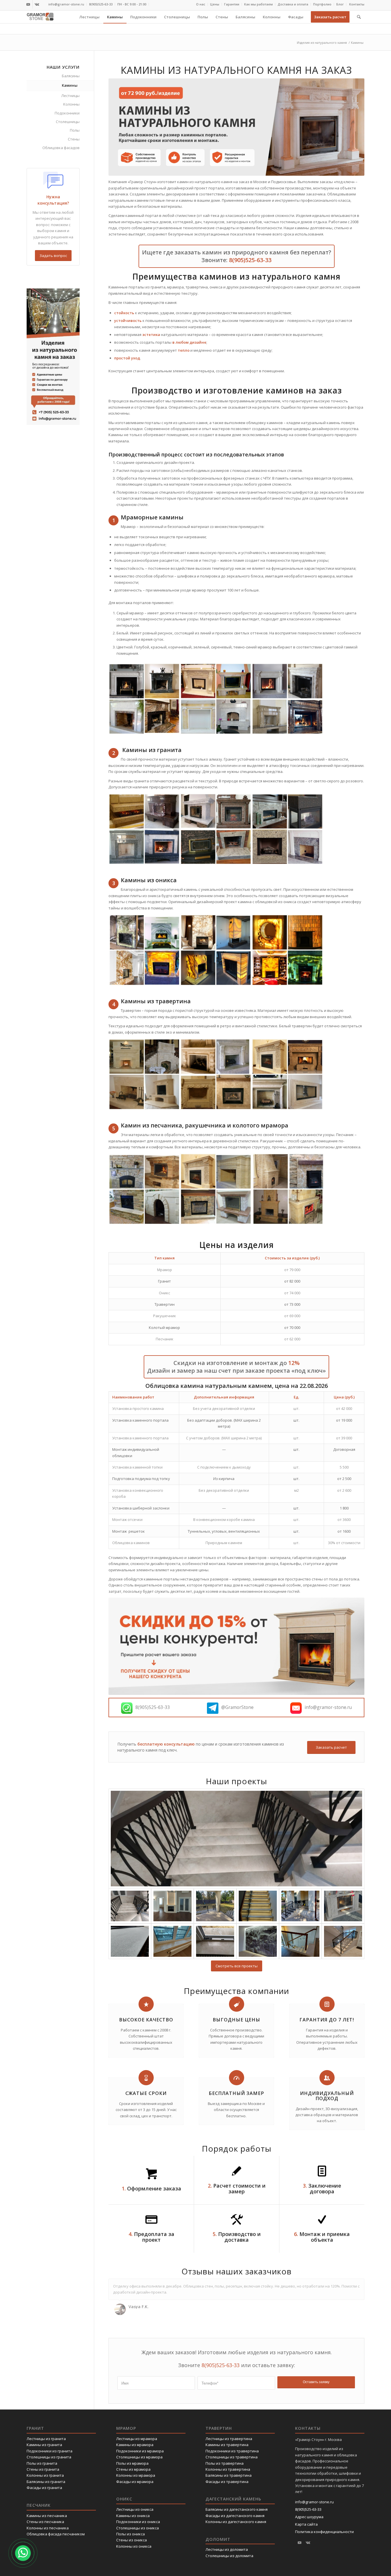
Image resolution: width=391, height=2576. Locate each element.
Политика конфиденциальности (324, 2532)
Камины (70, 85)
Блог (340, 4)
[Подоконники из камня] (172, 1941)
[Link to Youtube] (28, 4)
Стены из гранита (43, 2469)
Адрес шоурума (309, 2517)
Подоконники (67, 113)
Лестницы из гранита (46, 2439)
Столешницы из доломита (229, 2556)
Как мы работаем (258, 4)
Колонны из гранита (45, 2475)
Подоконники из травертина (232, 2451)
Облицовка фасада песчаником (56, 2534)
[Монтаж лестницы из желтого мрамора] (258, 1906)
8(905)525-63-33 (101, 4)
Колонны (71, 104)
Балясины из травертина (229, 2475)
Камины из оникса (133, 2516)
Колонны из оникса (134, 2546)
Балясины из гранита (46, 2482)
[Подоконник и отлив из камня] (215, 1941)
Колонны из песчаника (48, 2528)
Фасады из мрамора (135, 2482)
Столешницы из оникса (138, 2528)
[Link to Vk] (37, 4)
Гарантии (232, 4)
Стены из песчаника (45, 2522)
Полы (75, 130)
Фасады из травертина (227, 2482)
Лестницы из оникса (135, 2509)
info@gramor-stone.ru (66, 4)
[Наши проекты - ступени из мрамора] (300, 1941)
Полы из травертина (225, 2463)
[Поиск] (359, 17)
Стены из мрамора (133, 2469)
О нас (201, 4)
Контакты (357, 4)
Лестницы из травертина (229, 2439)
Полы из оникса (131, 2534)
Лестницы (70, 96)
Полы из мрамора (132, 2463)
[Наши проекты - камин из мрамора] (172, 1906)
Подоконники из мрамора (140, 2451)
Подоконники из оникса (138, 2522)
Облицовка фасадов (61, 148)
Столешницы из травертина (232, 2457)
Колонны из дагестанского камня (236, 2522)
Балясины (71, 76)
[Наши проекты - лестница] (236, 1839)
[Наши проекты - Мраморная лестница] (343, 1941)
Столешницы (68, 122)
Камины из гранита (44, 2445)
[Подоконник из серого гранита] (130, 1941)
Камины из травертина (227, 2445)
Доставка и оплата (293, 4)
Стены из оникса (132, 2540)
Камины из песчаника (47, 2516)
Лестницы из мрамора (137, 2439)
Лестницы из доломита (227, 2549)
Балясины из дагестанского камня (237, 2509)
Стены (74, 139)
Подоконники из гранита (50, 2451)
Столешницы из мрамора (139, 2457)
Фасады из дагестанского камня (235, 2516)
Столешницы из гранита (49, 2457)
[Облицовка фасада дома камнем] (300, 1906)
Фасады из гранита (44, 2488)
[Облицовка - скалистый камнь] (258, 1941)
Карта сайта (306, 2524)
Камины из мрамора (135, 2445)
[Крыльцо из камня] (215, 1906)
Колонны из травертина (228, 2469)
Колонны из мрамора (136, 2475)
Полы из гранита (42, 2463)
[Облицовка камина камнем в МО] (343, 1906)
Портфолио (322, 4)
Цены (215, 4)
